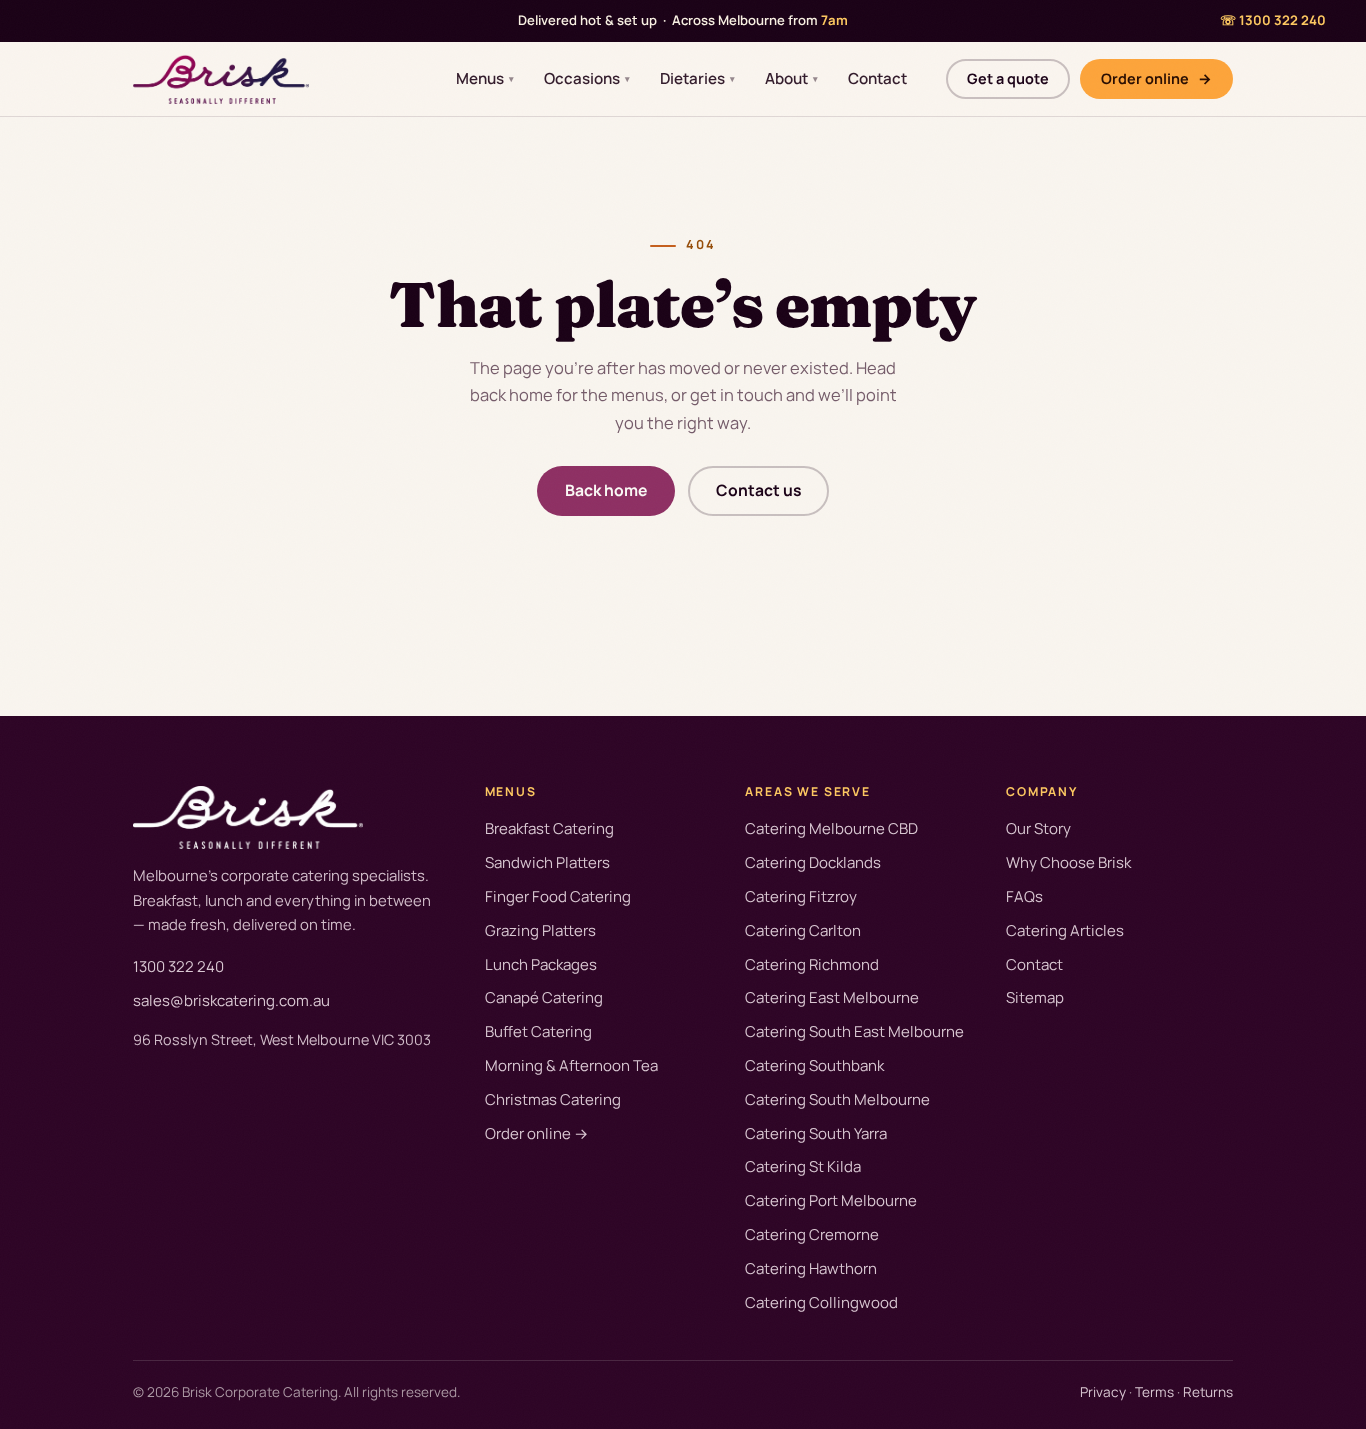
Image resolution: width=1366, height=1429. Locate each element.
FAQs (1024, 896)
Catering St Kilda (803, 1166)
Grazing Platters (540, 930)
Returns (1208, 1392)
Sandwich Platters (547, 862)
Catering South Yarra (816, 1133)
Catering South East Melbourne (854, 1031)
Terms (1154, 1392)
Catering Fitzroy (801, 896)
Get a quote (1008, 77)
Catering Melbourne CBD (831, 828)
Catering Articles (1065, 930)
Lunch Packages (541, 964)
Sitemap (1035, 997)
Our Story (1038, 828)
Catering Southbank (814, 1065)
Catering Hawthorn (811, 1268)
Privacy (1103, 1392)
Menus (485, 78)
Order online (1156, 77)
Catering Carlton (803, 930)
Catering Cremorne (812, 1234)
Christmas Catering (553, 1099)
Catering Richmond (812, 964)
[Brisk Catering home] (221, 79)
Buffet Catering (538, 1031)
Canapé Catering (544, 997)
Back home (606, 490)
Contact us (758, 490)
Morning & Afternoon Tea (571, 1065)
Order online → (536, 1133)
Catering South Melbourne (837, 1099)
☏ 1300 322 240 (1273, 20)
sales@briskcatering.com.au (231, 1000)
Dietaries (697, 78)
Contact (877, 78)
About (791, 78)
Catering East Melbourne (832, 997)
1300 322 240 (178, 966)
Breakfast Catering (549, 828)
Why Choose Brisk (1068, 862)
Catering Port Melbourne (831, 1200)
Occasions (587, 78)
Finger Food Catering (558, 896)
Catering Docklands (813, 862)
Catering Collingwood (821, 1302)
